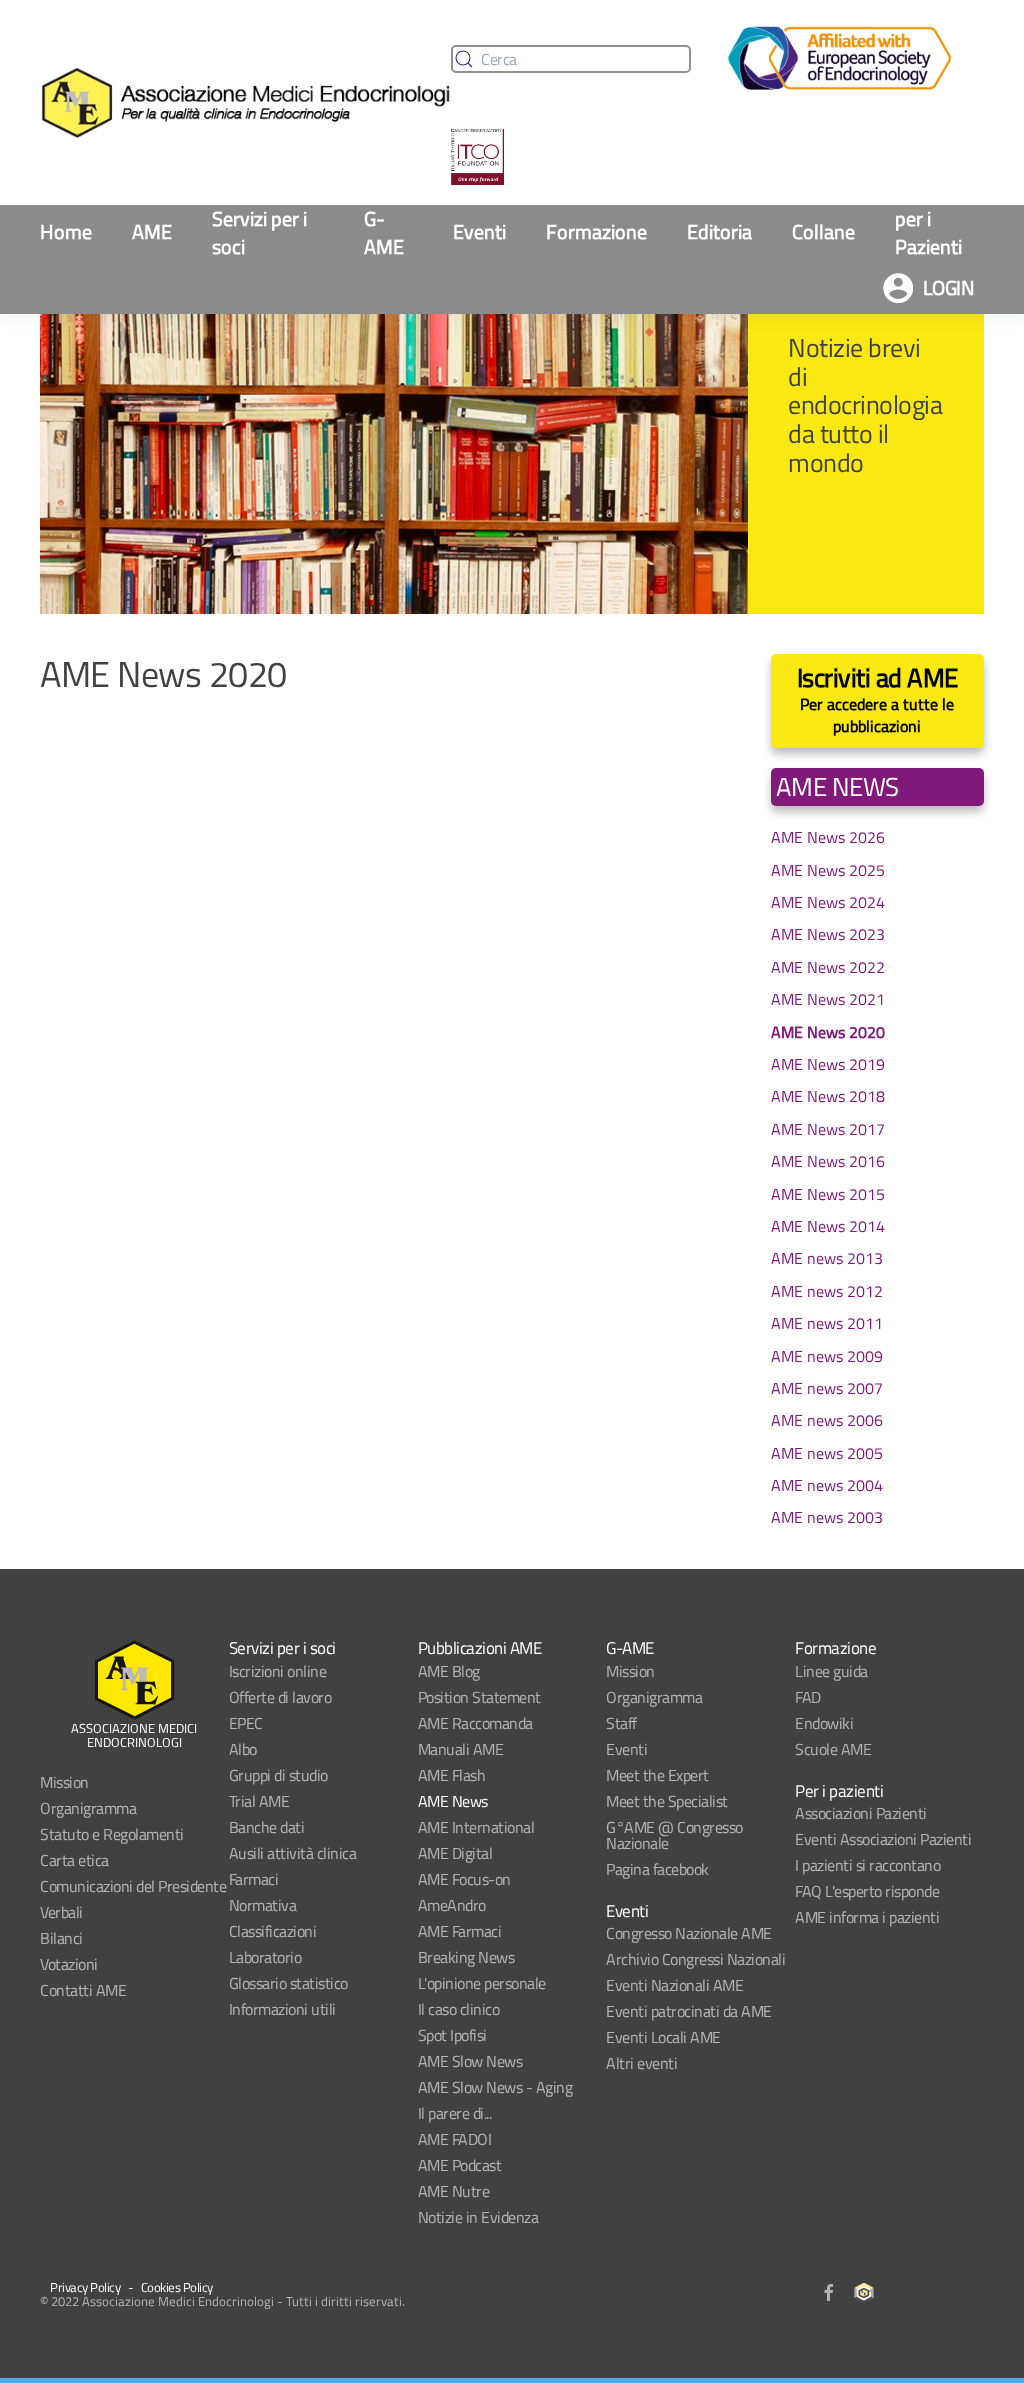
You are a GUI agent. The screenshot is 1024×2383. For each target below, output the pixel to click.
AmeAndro (452, 1905)
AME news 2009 (827, 1356)
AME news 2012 (827, 1291)
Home (66, 231)
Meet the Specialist (667, 1801)
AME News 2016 (828, 1161)
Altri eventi (641, 2063)
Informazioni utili (282, 2009)
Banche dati (267, 1827)
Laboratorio (265, 1957)
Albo (243, 1749)
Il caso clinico (459, 2009)
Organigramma (88, 1808)
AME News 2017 (828, 1129)
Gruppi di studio (278, 1775)
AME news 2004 (827, 1485)
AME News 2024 (828, 902)
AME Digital (455, 1853)
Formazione (596, 231)
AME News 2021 (828, 999)
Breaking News (466, 1957)
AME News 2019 (828, 1064)
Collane (823, 231)
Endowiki (824, 1723)
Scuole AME (833, 1749)
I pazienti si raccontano (867, 1865)
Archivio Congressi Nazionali (695, 1959)
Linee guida (831, 1671)
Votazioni (69, 1964)
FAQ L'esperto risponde (867, 1891)
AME (152, 231)
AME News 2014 (828, 1226)
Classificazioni (273, 1931)
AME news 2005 (827, 1453)
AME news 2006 (827, 1420)
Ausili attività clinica (293, 1853)
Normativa (263, 1905)
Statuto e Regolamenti (112, 1834)
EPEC (246, 1723)
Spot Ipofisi (452, 2035)
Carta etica (74, 1860)
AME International (476, 1827)
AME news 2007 (827, 1388)
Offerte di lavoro (280, 1697)
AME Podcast (460, 2165)
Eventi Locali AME (663, 2037)
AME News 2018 (828, 1096)
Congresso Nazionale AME (689, 1933)
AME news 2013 (827, 1258)
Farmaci (254, 1879)
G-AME (384, 233)
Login (949, 287)
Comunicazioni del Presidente (133, 1886)
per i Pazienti (928, 233)
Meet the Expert (657, 1775)
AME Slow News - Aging (495, 2087)
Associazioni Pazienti (861, 1813)
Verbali (61, 1912)
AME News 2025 (828, 870)
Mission (64, 1782)
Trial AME (259, 1801)
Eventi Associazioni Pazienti (883, 1839)
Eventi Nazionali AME (674, 1985)
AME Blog (449, 1671)
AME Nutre (454, 2191)
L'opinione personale (482, 1983)
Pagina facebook (657, 1869)
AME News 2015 (828, 1194)
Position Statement (479, 1697)
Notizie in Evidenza (478, 2217)
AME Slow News (470, 2061)
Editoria (719, 231)
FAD (808, 1697)
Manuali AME (461, 1749)
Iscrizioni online (278, 1671)
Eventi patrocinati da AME (689, 2011)
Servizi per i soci (259, 233)
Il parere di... (455, 2113)
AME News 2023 (828, 934)
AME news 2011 (827, 1323)
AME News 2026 (828, 837)
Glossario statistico (288, 1983)
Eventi (479, 231)
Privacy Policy (85, 2287)
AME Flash (452, 1775)
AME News (453, 1801)
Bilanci (61, 1938)
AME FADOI (455, 2139)
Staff (621, 1723)
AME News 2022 (828, 967)
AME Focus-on (464, 1879)
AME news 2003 (827, 1517)
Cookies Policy (177, 2287)
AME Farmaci (460, 1931)
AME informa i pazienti (867, 1917)
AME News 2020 (828, 1032)
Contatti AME (83, 1990)
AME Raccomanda (475, 1723)
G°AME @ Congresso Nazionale (674, 1835)
